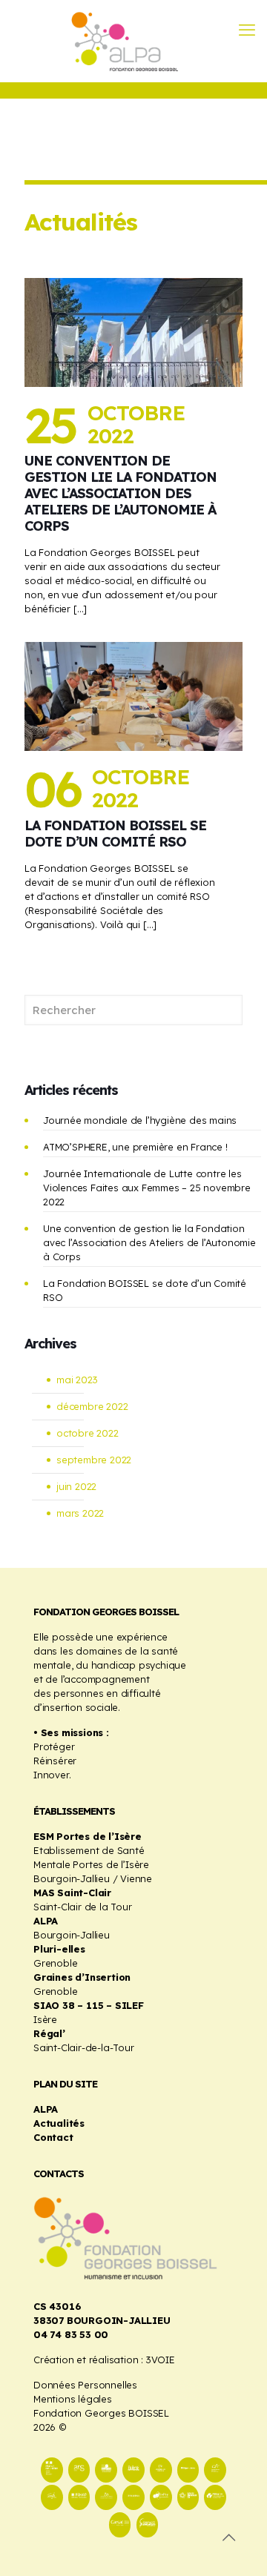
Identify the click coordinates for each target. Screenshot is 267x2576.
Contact (53, 2137)
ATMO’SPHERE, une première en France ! (135, 1147)
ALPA (46, 2109)
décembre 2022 (92, 1406)
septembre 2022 (94, 1460)
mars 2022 (80, 1513)
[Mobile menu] (247, 30)
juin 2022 (76, 1486)
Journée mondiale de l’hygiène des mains (140, 1120)
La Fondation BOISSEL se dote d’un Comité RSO (115, 834)
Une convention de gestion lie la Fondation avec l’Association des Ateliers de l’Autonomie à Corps (121, 493)
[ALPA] (133, 41)
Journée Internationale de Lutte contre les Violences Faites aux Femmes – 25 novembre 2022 (147, 1188)
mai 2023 (77, 1380)
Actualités (59, 2123)
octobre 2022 (88, 1433)
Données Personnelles (85, 2385)
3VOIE (161, 2360)
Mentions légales (73, 2399)
